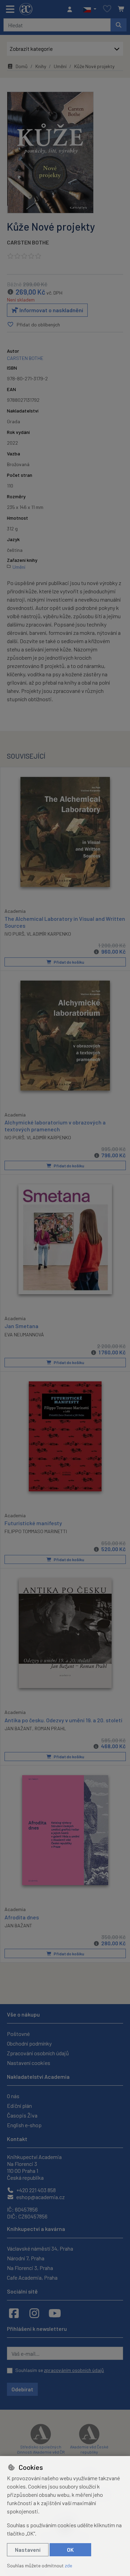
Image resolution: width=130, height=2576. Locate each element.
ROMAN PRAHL (50, 1728)
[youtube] (55, 2313)
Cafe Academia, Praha (32, 2277)
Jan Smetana (21, 1326)
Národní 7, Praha (26, 2258)
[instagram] (34, 2313)
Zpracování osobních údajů (38, 2053)
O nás (13, 2096)
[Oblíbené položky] (107, 9)
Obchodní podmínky (29, 2043)
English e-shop (24, 2125)
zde (68, 2565)
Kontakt (17, 2139)
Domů (22, 66)
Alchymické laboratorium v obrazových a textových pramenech (55, 1125)
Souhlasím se (60, 2370)
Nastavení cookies (29, 2063)
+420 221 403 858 (36, 2190)
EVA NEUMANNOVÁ (24, 1335)
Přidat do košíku (69, 962)
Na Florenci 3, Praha (30, 2268)
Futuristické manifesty (33, 1523)
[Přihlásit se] (71, 9)
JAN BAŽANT (18, 1728)
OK (70, 2550)
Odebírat (22, 2389)
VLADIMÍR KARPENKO (49, 934)
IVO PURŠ (14, 934)
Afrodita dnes (22, 1917)
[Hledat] (119, 25)
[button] (90, 9)
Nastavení (28, 2550)
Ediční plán (19, 2106)
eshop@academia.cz (40, 2197)
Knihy (41, 66)
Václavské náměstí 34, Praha (40, 2248)
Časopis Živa (22, 2115)
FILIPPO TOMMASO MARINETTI (36, 1531)
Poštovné (18, 2034)
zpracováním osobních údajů (74, 2370)
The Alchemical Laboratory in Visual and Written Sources (65, 922)
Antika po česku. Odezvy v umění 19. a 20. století (63, 1720)
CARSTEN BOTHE (28, 242)
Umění (60, 66)
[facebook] (14, 2313)
